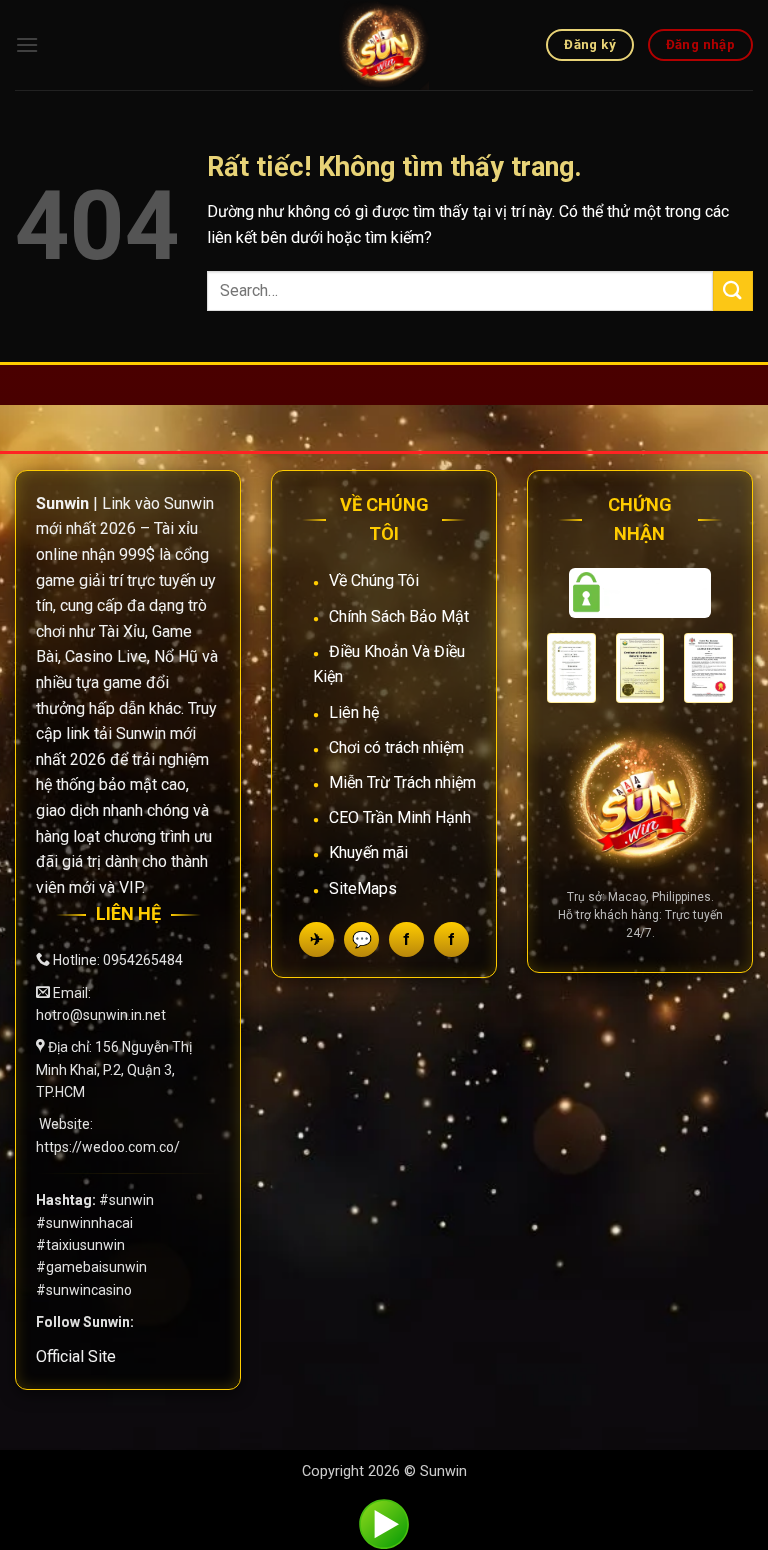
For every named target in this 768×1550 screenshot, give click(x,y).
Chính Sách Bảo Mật (399, 616)
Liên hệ (354, 712)
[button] (27, 44)
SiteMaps (363, 888)
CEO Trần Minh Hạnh (400, 817)
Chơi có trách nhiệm (396, 747)
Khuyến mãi (368, 852)
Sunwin (443, 1471)
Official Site (76, 1356)
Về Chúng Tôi (374, 580)
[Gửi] (733, 290)
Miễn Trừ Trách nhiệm (402, 782)
